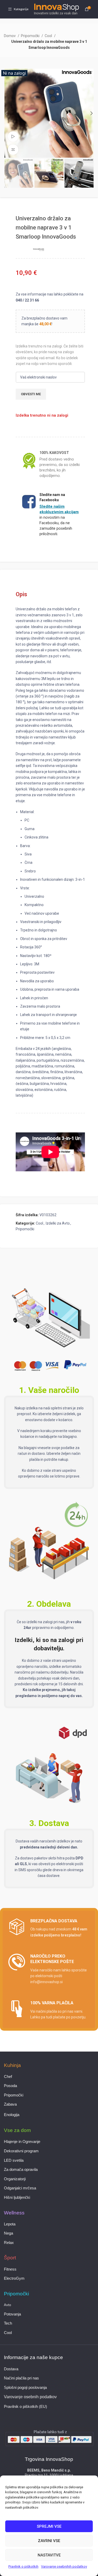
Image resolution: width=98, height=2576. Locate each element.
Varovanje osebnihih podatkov (64, 2566)
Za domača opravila (21, 2170)
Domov (10, 36)
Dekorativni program (21, 2151)
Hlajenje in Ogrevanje (22, 2142)
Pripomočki (31, 36)
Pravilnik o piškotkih (23, 2566)
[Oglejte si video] (13, 137)
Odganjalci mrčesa (20, 2188)
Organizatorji (15, 2179)
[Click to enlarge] (13, 150)
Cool (49, 36)
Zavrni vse (49, 2541)
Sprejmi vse (49, 2526)
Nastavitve (49, 2555)
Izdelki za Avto (58, 1223)
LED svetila (14, 2160)
